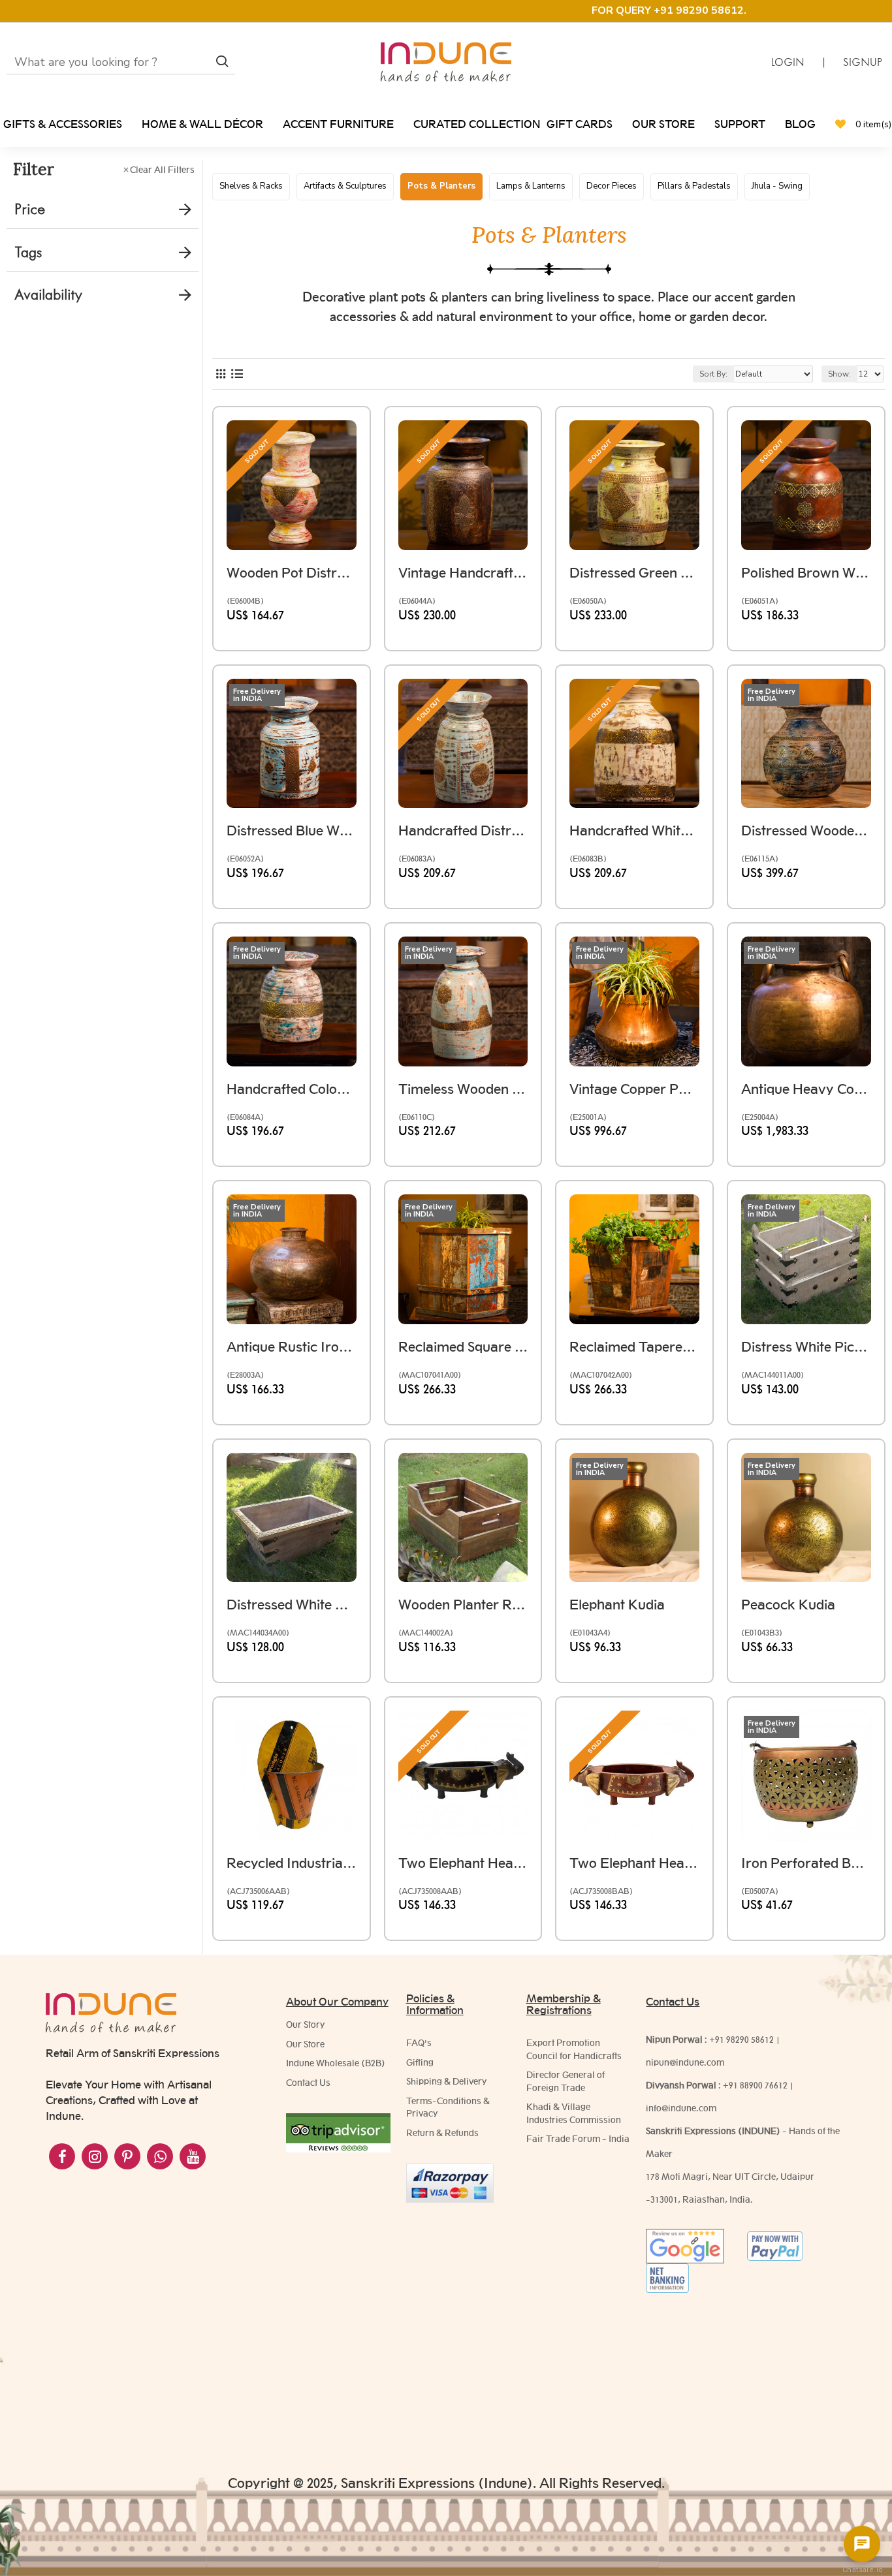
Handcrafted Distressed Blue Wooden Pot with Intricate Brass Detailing (463, 830)
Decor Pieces (612, 186)
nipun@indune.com (685, 2062)
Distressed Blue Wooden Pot (292, 830)
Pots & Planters (441, 186)
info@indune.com (681, 2108)
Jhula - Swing (777, 186)
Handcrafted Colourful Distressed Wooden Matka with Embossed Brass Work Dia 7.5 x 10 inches (292, 1089)
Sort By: (713, 374)
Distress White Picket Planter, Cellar (806, 1347)
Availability (48, 295)
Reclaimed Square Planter (463, 1347)
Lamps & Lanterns (531, 186)
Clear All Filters (162, 170)
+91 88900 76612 (755, 2085)
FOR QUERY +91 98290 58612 (668, 10)
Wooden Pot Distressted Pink (292, 573)
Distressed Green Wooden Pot (634, 573)
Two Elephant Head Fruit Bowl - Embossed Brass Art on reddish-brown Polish (634, 1863)
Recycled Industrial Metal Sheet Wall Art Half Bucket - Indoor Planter (292, 1863)
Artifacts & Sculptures (345, 186)
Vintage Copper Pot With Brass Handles (634, 1089)
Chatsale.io (862, 2570)
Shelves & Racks (251, 186)
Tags (28, 252)
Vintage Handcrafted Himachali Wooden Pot (463, 573)
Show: (839, 374)
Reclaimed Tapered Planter (634, 1347)
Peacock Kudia (788, 1605)
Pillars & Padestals (694, 186)
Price (30, 209)
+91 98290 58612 (741, 2040)
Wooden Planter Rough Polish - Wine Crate (463, 1605)
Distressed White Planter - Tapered (292, 1605)
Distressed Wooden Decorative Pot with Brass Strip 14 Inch (806, 830)
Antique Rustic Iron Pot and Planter (292, 1347)
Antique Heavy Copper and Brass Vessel (806, 1089)
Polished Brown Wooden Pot (806, 573)
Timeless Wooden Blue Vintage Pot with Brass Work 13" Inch (463, 1089)
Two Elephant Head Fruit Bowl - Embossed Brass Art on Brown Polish (463, 1863)
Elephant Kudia (617, 1605)
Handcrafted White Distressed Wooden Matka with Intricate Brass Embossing (634, 830)
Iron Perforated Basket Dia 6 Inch (806, 1863)
